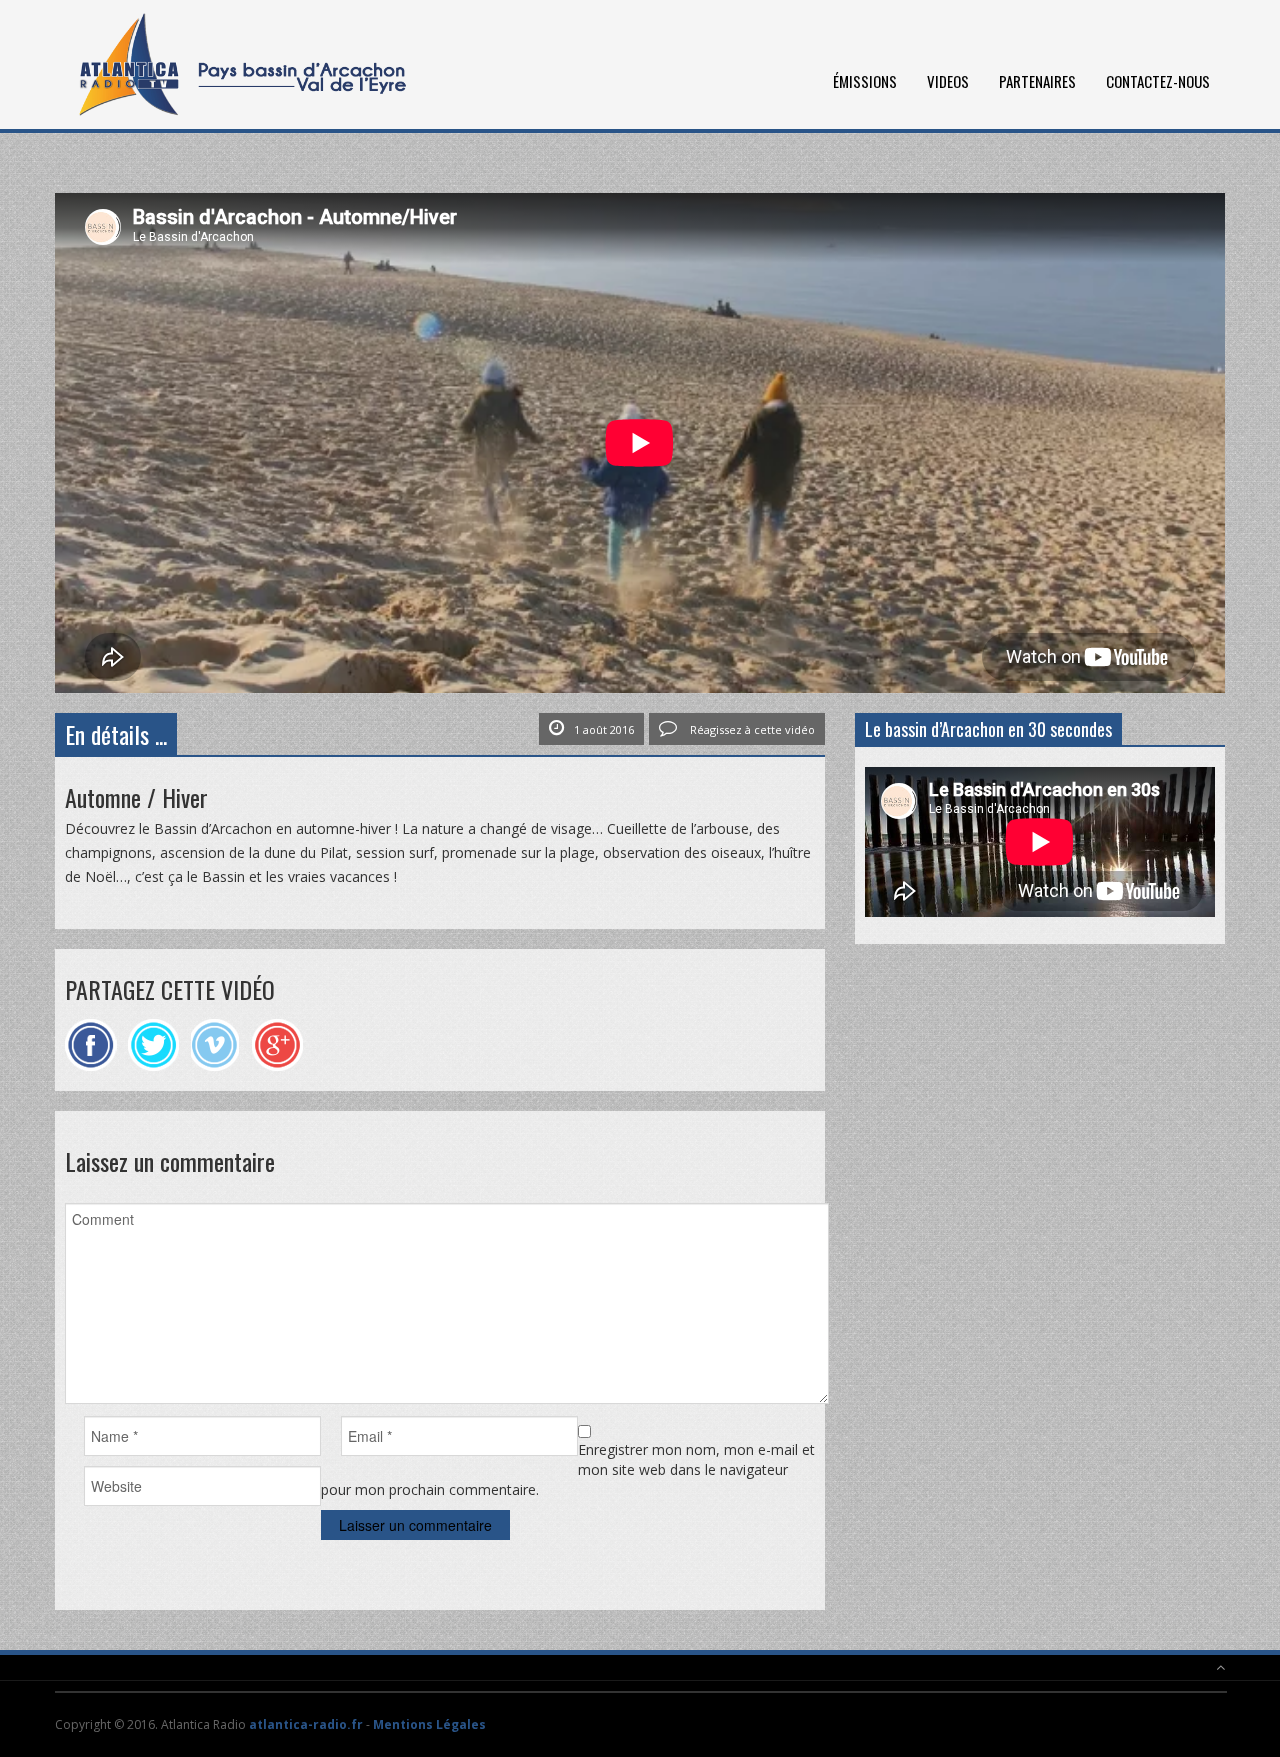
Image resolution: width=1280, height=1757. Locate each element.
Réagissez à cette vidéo (751, 729)
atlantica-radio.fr (306, 1724)
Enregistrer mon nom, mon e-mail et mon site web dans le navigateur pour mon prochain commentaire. (567, 1469)
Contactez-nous (1158, 81)
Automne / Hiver (136, 797)
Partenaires (1037, 81)
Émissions (865, 81)
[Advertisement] (1040, 1104)
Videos (948, 81)
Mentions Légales (429, 1724)
